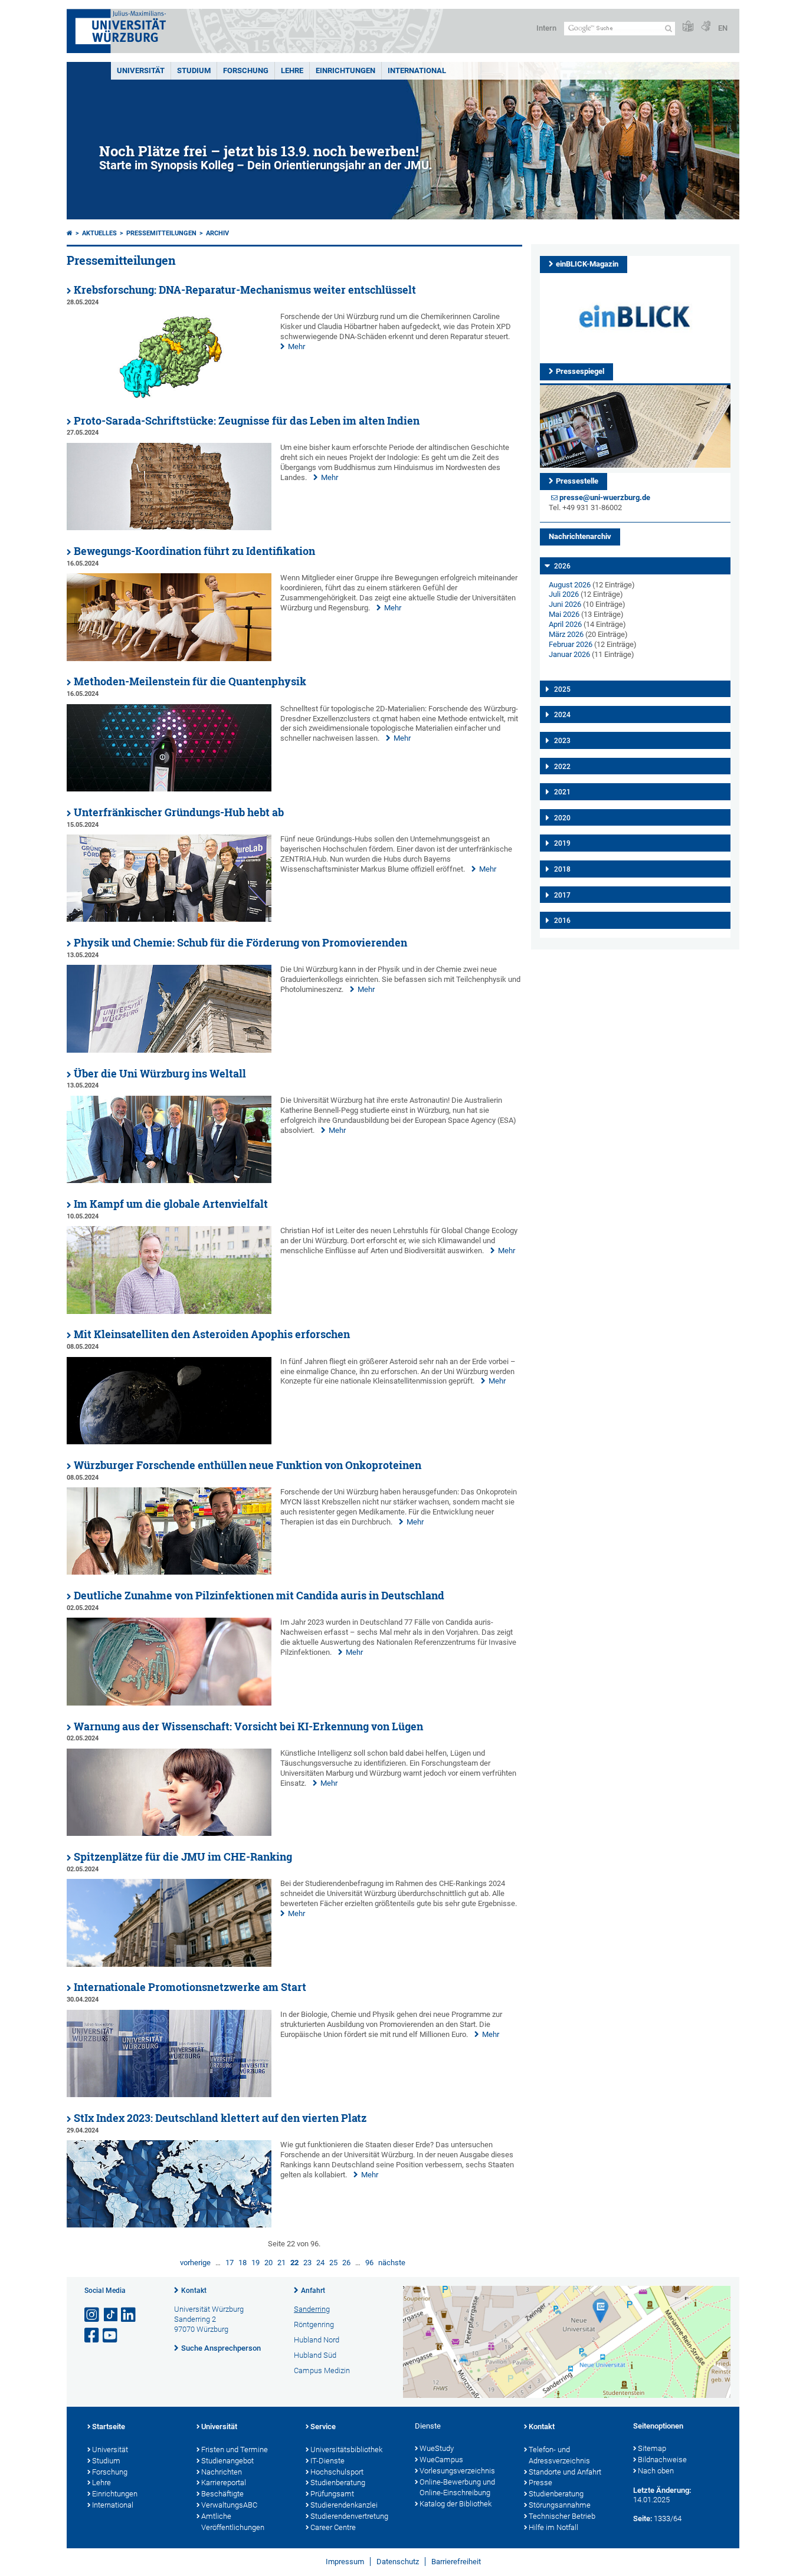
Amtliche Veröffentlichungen (233, 2522)
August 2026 (570, 585)
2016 (562, 921)
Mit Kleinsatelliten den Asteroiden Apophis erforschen (212, 1334)
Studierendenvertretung (349, 2516)
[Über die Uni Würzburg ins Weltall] (169, 1180)
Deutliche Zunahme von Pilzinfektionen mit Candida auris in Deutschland (259, 1596)
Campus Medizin (322, 2370)
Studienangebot (227, 2461)
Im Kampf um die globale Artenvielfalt (171, 1204)
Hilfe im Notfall (553, 2527)
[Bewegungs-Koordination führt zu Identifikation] (169, 658)
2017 (562, 895)
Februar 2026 (571, 644)
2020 (562, 818)
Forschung (246, 70)
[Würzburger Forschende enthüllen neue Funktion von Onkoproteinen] (169, 1572)
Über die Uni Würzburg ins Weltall (160, 1074)
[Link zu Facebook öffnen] (93, 2336)
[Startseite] (70, 233)
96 (369, 2263)
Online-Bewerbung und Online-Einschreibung (457, 2488)
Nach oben (656, 2471)
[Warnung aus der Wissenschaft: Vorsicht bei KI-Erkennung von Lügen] (169, 1833)
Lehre (292, 70)
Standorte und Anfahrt (565, 2472)
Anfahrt (313, 2291)
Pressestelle (577, 481)
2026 (562, 566)
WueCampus (441, 2460)
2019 (562, 843)
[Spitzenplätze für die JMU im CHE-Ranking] (169, 1964)
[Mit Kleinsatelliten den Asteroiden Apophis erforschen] (169, 1442)
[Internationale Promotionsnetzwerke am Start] (169, 2094)
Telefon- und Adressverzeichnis (559, 2455)
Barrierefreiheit (456, 2562)
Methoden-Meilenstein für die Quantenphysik (190, 681)
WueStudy (437, 2448)
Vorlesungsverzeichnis (457, 2471)
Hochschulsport (337, 2472)
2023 (562, 741)
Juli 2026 (564, 594)
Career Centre (333, 2527)
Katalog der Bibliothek (456, 2504)
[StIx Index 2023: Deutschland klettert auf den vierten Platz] (169, 2225)
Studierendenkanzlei (344, 2505)
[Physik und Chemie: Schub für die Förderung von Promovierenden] (169, 1050)
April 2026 (565, 624)
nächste (392, 2263)
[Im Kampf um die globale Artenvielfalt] (169, 1311)
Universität (141, 70)
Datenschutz (398, 2562)
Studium (194, 70)
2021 (562, 792)
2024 (562, 715)
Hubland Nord (317, 2340)
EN (723, 28)
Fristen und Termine (235, 2449)
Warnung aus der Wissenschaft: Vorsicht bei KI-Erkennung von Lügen (248, 1726)
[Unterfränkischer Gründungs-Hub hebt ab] (169, 919)
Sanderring (312, 2309)
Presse (540, 2483)
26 (346, 2263)
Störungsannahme (560, 2505)
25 (333, 2263)
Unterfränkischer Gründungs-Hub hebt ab (179, 812)
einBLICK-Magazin (587, 264)
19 (255, 2263)
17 (230, 2263)
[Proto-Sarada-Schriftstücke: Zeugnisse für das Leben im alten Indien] (169, 528)
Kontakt (194, 2291)
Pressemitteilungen (161, 233)
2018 (562, 869)
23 (307, 2263)
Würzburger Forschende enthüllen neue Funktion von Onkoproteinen (248, 1465)
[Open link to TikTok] (111, 2315)
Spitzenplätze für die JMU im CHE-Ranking (183, 1857)
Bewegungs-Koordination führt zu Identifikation (194, 551)
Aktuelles (99, 233)
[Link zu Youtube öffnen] (111, 2336)
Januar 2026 (569, 654)
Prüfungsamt (332, 2494)
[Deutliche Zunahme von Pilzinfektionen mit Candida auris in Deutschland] (169, 1703)
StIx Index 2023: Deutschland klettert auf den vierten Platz (220, 2118)
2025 (562, 689)
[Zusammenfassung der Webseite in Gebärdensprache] (706, 27)
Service (323, 2426)
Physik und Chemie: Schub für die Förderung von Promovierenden (240, 943)
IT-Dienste (327, 2461)
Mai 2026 (564, 614)
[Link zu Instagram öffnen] (93, 2315)
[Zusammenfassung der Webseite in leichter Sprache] (688, 27)
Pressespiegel (580, 371)
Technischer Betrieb (562, 2516)
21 (281, 2263)
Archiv (217, 233)
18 (243, 2263)
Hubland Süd (315, 2355)
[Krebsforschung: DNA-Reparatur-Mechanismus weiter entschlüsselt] (169, 397)
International (417, 70)
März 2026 (566, 634)
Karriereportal (224, 2483)
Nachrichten (222, 2472)
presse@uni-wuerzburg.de (605, 497)
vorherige (195, 2263)
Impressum (345, 2562)
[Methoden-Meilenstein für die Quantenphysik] (169, 789)
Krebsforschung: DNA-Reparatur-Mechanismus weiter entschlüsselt (245, 290)
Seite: (643, 2518)
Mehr (296, 346)
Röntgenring (314, 2324)
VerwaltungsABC (229, 2505)
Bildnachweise (662, 2460)
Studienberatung (338, 2483)
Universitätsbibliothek (346, 2449)
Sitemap (652, 2448)
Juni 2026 (565, 604)
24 (320, 2263)
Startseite (109, 2426)
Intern (546, 28)
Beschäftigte (222, 2494)
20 (268, 2263)
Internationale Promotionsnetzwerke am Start (190, 1987)
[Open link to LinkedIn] (129, 2315)
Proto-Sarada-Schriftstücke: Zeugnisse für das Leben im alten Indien (247, 421)
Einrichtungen (345, 70)
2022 (562, 767)
